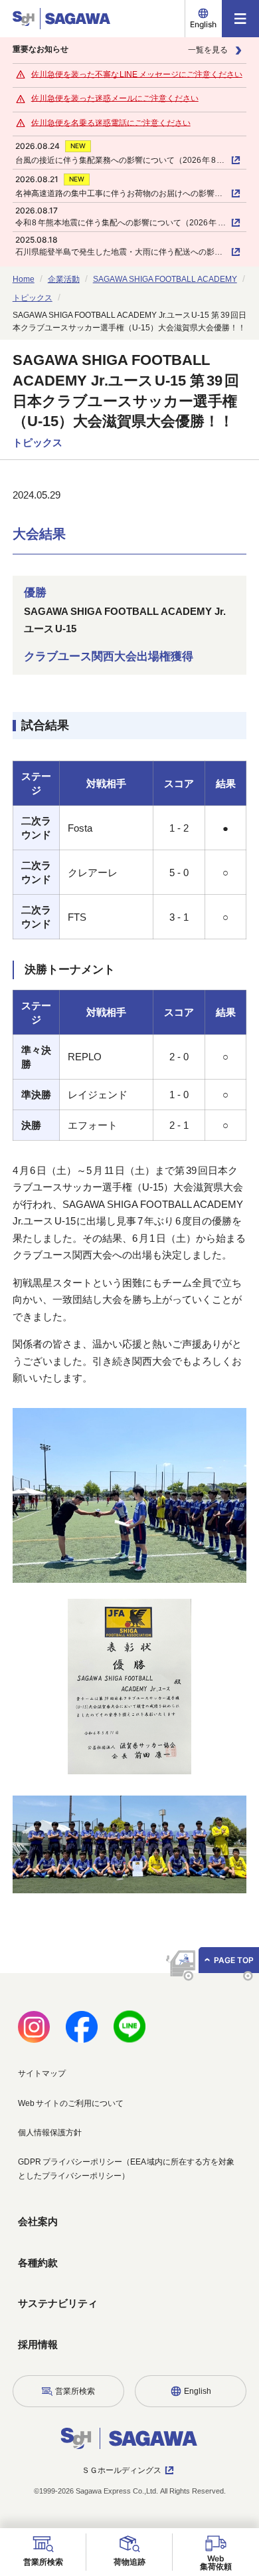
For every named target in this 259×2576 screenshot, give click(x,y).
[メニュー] (240, 19)
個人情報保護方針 (50, 2133)
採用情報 (38, 2344)
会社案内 (38, 2221)
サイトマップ (42, 2073)
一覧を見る (208, 50)
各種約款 (38, 2263)
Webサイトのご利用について (71, 2103)
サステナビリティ (58, 2303)
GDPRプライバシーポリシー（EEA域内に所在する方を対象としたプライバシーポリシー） (126, 2168)
